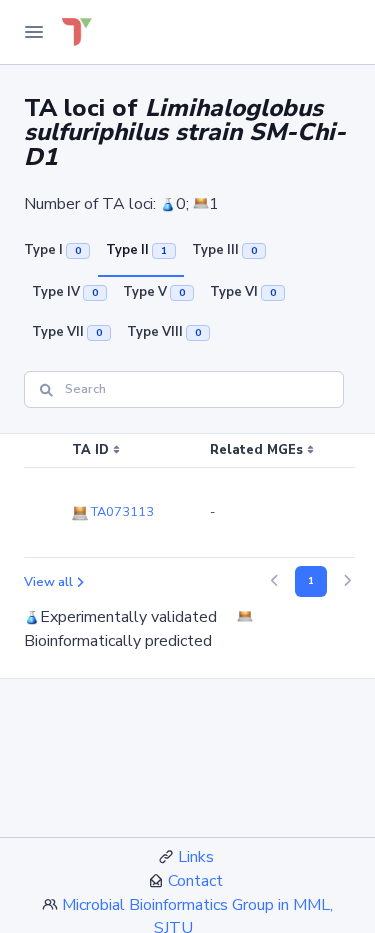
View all (48, 582)
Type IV (65, 292)
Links (196, 857)
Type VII (67, 332)
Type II (136, 250)
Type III (224, 250)
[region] (187, 496)
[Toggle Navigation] (34, 32)
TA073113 (121, 512)
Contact (195, 881)
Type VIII (164, 332)
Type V (154, 292)
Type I (52, 250)
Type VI (243, 292)
